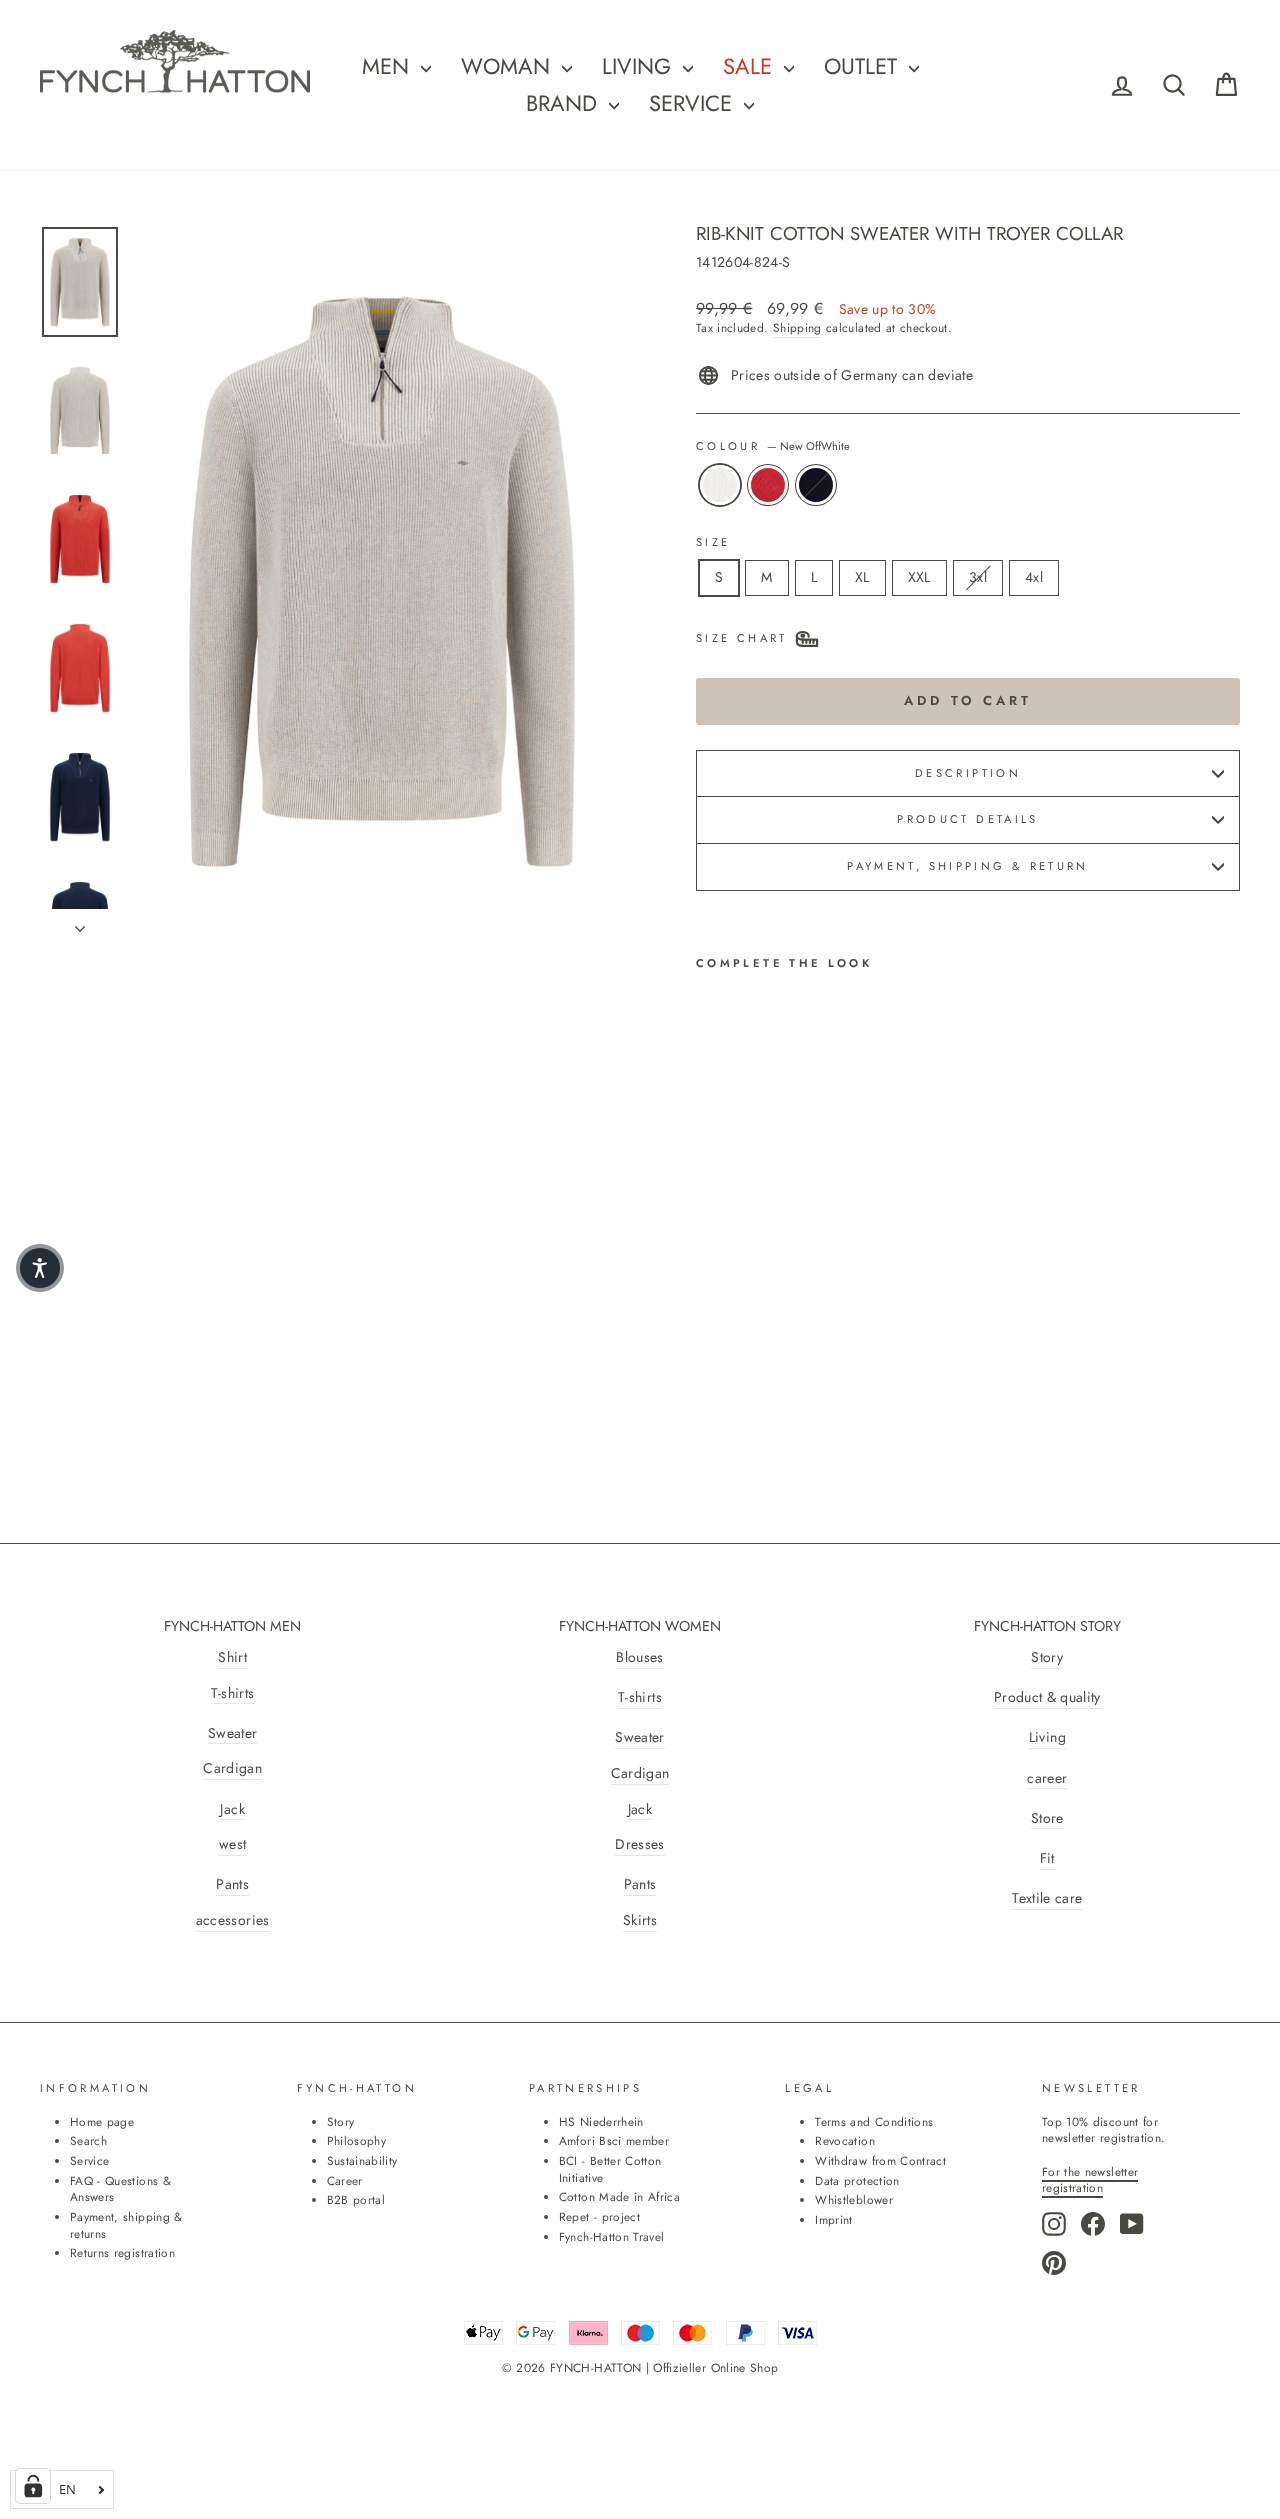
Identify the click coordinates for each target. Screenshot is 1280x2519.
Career (345, 2180)
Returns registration (122, 2252)
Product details (967, 819)
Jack (232, 1809)
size (713, 542)
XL (862, 577)
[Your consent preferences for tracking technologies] (33, 2486)
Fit (1047, 1858)
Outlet (864, 66)
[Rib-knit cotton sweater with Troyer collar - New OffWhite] (709, 1330)
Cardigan (232, 1768)
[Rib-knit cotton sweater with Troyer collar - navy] (763, 1330)
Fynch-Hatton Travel (612, 2236)
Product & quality (1047, 1697)
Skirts (640, 1920)
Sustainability (362, 2160)
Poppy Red (768, 485)
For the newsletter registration (1090, 2180)
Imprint (833, 2219)
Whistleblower (854, 2199)
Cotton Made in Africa (619, 2196)
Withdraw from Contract (880, 2160)
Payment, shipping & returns (126, 2225)
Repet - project (599, 2216)
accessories (233, 1920)
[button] (40, 1268)
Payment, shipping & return (967, 866)
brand (565, 103)
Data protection (857, 2180)
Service (694, 103)
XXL (919, 577)
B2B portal (356, 2199)
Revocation (845, 2140)
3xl (978, 577)
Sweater (232, 1733)
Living (1047, 1737)
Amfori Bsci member (614, 2140)
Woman (509, 66)
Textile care (1047, 1898)
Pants (232, 1884)
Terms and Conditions (874, 2121)
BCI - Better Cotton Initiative (610, 2169)
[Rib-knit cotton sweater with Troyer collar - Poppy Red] (736, 1330)
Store (1047, 1818)
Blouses (639, 1657)
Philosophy (357, 2140)
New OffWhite (720, 485)
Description (968, 773)
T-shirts (233, 1693)
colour (773, 446)
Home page (102, 2121)
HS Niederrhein (601, 2121)
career (1047, 1778)
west (232, 1844)
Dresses (639, 1844)
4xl (1034, 577)
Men (389, 66)
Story (1047, 1657)
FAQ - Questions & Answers (120, 2189)
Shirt (232, 1657)
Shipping (797, 328)
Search (88, 2140)
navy (816, 485)
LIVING (640, 66)
